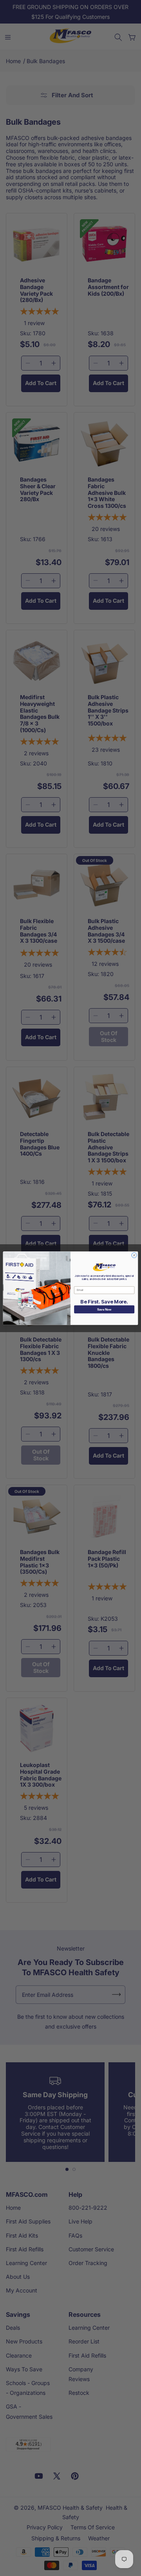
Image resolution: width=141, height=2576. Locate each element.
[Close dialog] (134, 1255)
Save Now (104, 1309)
